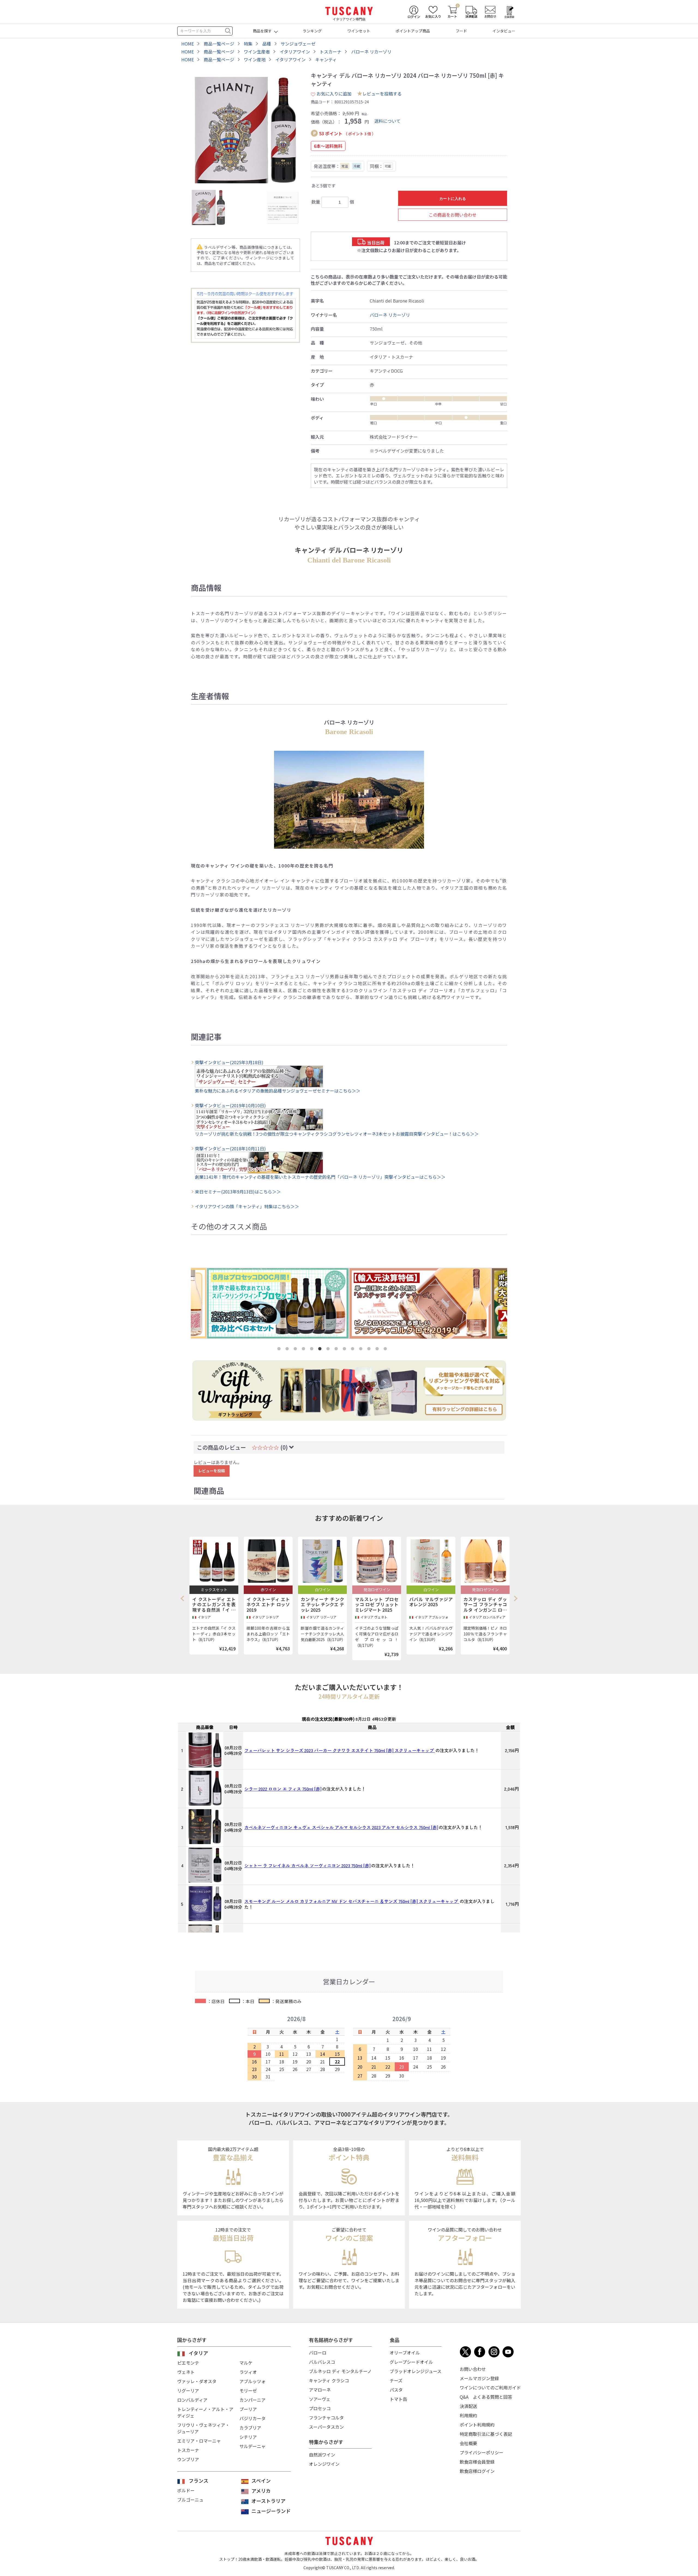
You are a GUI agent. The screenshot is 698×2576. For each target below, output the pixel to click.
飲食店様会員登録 (477, 2462)
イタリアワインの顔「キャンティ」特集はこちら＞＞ (247, 1206)
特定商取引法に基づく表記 (486, 2434)
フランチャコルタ (326, 2418)
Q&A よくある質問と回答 (486, 2397)
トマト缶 (398, 2399)
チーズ (396, 2380)
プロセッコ (320, 2408)
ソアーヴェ (320, 2399)
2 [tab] (288, 1350)
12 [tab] (370, 1350)
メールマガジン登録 (479, 2378)
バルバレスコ (322, 2362)
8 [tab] (337, 1350)
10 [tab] (354, 1350)
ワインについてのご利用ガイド (490, 2387)
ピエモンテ (188, 2363)
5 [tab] (313, 1350)
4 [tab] (305, 1350)
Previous (184, 1599)
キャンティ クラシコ (329, 2380)
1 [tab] (280, 1350)
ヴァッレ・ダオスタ (197, 2381)
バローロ (318, 2353)
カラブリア (250, 2428)
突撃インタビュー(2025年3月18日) (229, 1062)
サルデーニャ (252, 2446)
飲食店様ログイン (477, 2471)
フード (461, 31)
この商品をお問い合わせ (453, 215)
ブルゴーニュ (190, 2500)
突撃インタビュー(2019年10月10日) (230, 1105)
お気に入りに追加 (334, 94)
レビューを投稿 (212, 1471)
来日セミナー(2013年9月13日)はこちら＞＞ (238, 1192)
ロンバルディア (192, 2400)
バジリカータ (252, 2418)
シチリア (248, 2437)
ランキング (312, 31)
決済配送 (468, 2406)
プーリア (248, 2409)
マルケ (246, 2363)
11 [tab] (362, 1350)
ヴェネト (186, 2372)
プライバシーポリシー (482, 2452)
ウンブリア (188, 2459)
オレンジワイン (324, 2464)
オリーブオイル (405, 2353)
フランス (198, 2481)
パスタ (396, 2390)
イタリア (198, 2353)
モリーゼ (248, 2390)
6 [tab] (321, 1350)
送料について (387, 121)
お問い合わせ (473, 2369)
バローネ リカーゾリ (390, 315)
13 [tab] (378, 1350)
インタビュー (504, 31)
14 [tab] (386, 1350)
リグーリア (188, 2390)
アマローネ (320, 2390)
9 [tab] (345, 1350)
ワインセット (359, 31)
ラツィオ (248, 2372)
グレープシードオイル (411, 2362)
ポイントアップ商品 (413, 31)
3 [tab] (296, 1350)
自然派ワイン (322, 2455)
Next (515, 1599)
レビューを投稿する (382, 94)
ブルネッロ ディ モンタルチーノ (340, 2371)
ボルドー (186, 2490)
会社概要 (468, 2443)
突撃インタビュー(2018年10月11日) (230, 1148)
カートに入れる (453, 199)
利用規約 (468, 2415)
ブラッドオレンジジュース (416, 2371)
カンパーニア (252, 2400)
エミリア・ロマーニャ (199, 2441)
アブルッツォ (252, 2381)
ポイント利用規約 (477, 2425)
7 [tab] (329, 1350)
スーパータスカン (326, 2427)
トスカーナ (188, 2450)
